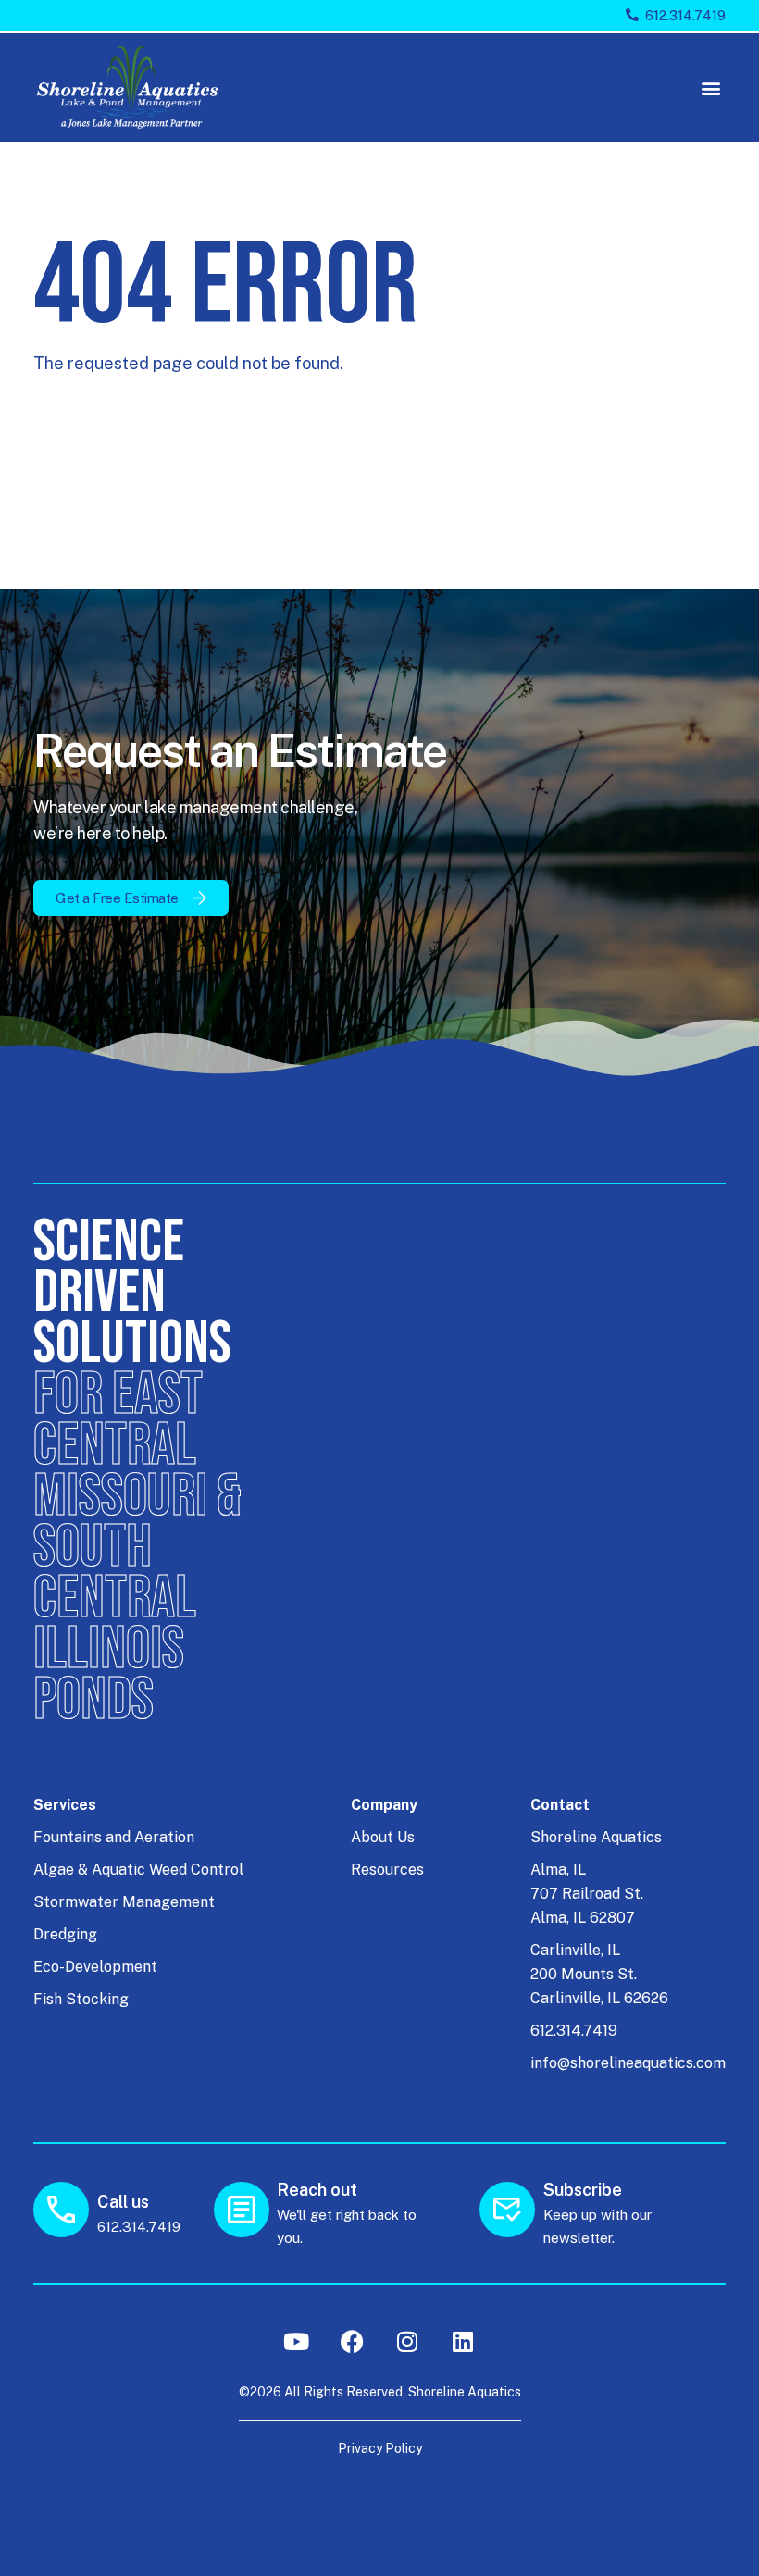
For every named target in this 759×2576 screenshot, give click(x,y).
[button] (710, 87)
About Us (383, 1837)
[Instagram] (407, 2341)
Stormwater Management (124, 1902)
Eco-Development (95, 1967)
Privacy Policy (380, 2448)
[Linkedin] (463, 2341)
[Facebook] (352, 2341)
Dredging (65, 1934)
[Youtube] (296, 2341)
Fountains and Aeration (114, 1837)
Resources (387, 1870)
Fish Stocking (81, 1999)
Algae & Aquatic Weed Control (138, 1870)
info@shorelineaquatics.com (628, 2063)
